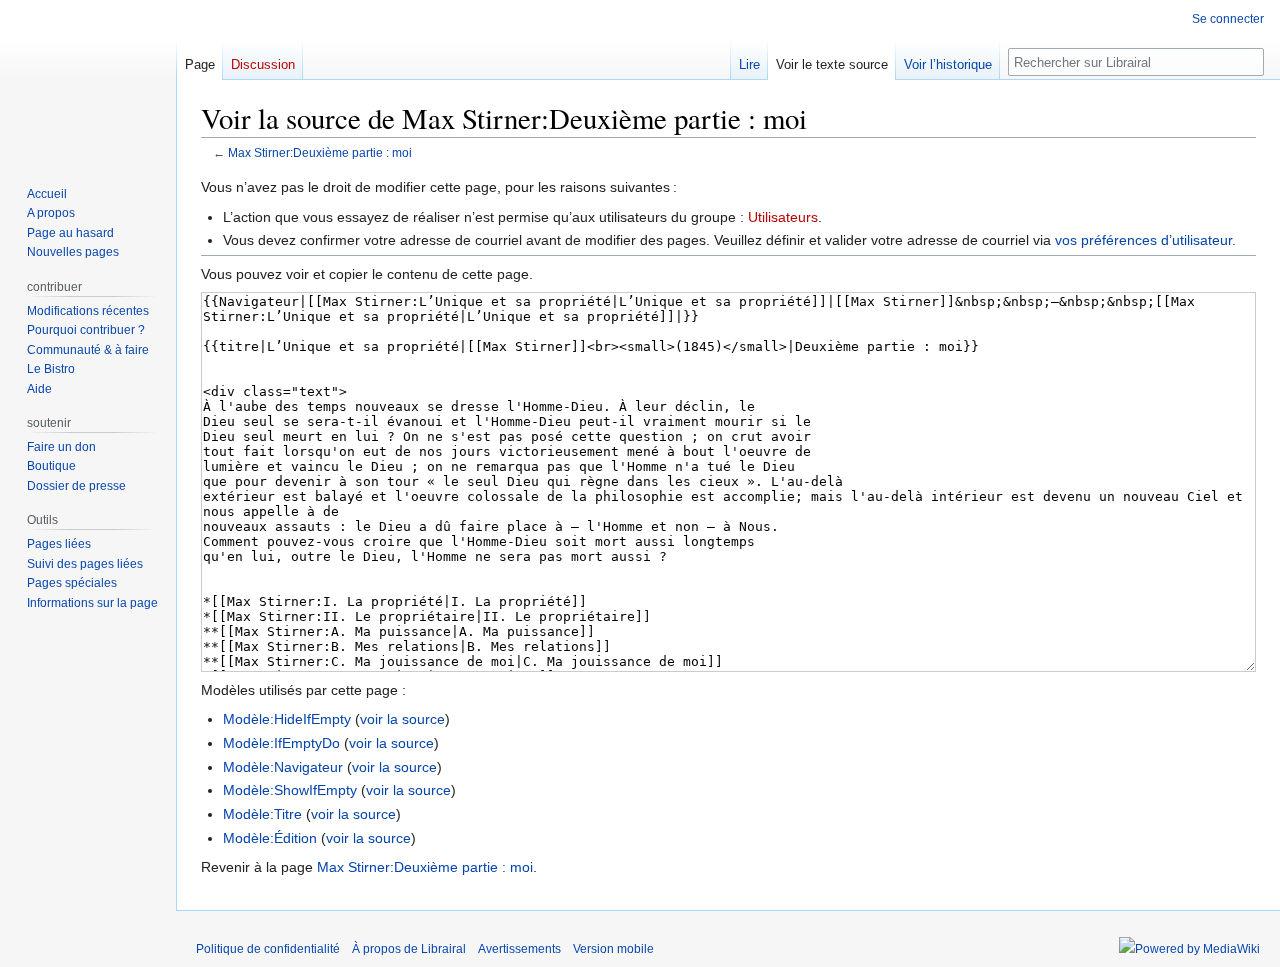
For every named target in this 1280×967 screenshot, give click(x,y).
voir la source (402, 719)
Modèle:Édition (270, 838)
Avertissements (519, 949)
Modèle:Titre (262, 814)
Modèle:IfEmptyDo (281, 743)
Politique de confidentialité (268, 949)
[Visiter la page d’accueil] (88, 80)
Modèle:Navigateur (283, 767)
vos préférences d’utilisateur (1143, 240)
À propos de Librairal (409, 949)
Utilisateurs (783, 217)
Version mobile (613, 949)
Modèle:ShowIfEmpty (290, 790)
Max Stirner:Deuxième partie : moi (320, 152)
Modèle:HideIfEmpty (287, 719)
